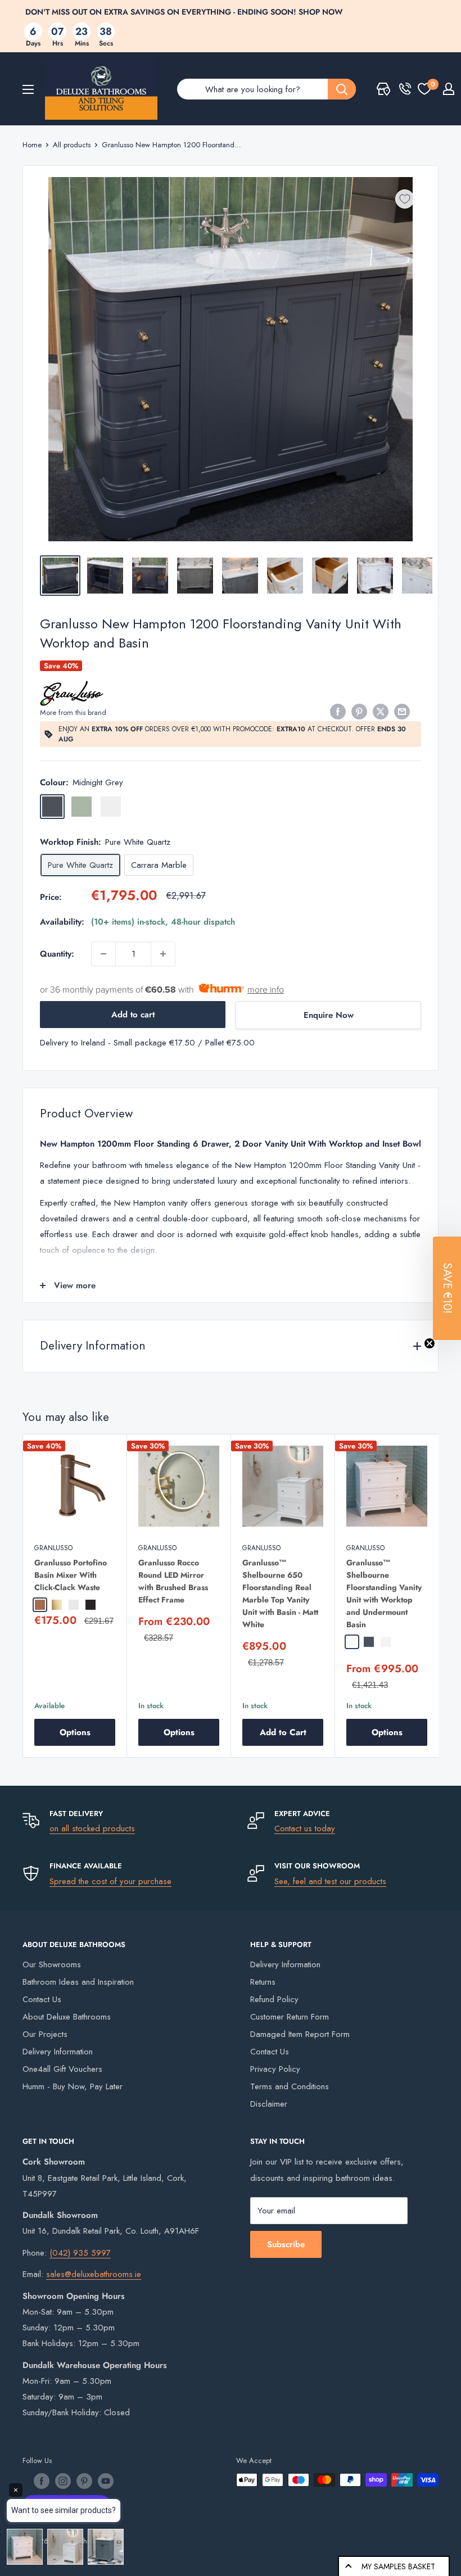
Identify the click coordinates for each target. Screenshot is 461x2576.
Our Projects (45, 2034)
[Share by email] (402, 712)
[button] (447, 1288)
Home (32, 145)
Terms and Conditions (290, 2086)
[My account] (449, 89)
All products (72, 145)
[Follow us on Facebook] (42, 2481)
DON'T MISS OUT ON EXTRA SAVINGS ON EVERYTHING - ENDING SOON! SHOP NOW (184, 12)
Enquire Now (329, 1015)
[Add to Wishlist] (405, 199)
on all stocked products (92, 1828)
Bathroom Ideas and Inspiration (78, 1982)
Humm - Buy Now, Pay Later (73, 2086)
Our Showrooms (52, 1964)
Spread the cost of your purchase (110, 1881)
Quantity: (57, 954)
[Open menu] (28, 89)
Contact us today (305, 1828)
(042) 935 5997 (80, 2253)
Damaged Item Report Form (300, 2034)
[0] (424, 89)
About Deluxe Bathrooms (67, 2017)
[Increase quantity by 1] (163, 954)
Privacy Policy (275, 2069)
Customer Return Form (290, 2017)
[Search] (342, 89)
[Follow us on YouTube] (106, 2481)
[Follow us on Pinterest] (84, 2481)
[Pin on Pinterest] (359, 712)
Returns (263, 1982)
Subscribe (286, 2244)
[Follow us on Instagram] (63, 2481)
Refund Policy (274, 1999)
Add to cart (133, 1015)
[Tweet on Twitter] (381, 712)
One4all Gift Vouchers (62, 2069)
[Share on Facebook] (338, 712)
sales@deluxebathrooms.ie (94, 2274)
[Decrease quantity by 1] (103, 954)
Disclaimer (269, 2104)
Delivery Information (58, 2052)
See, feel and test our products (330, 1881)
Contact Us (42, 1999)
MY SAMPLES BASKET (398, 2566)
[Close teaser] (430, 1343)
